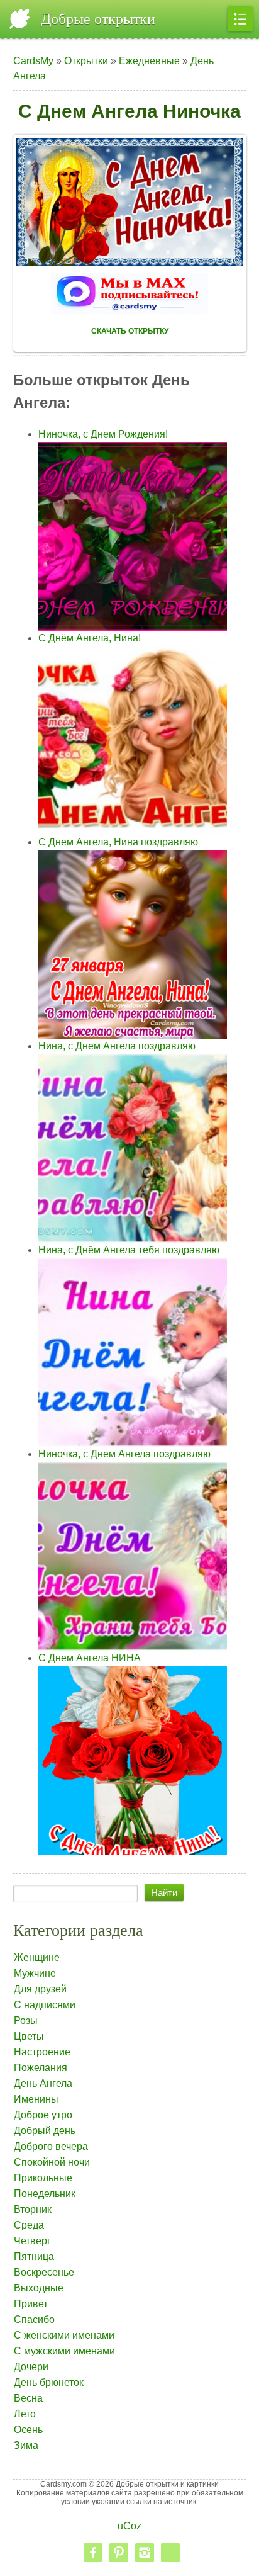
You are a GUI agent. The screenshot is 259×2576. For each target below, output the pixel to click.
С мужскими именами (64, 2351)
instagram (145, 2553)
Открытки (86, 61)
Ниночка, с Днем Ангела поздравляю (124, 1454)
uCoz (129, 2526)
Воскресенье (44, 2272)
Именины (36, 2099)
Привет (31, 2304)
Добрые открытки (98, 19)
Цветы (29, 2036)
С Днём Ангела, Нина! (90, 638)
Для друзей (40, 1989)
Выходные (39, 2288)
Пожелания (41, 2068)
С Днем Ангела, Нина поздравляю (118, 842)
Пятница (34, 2257)
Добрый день (45, 2131)
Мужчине (35, 1973)
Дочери (31, 2367)
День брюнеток (49, 2382)
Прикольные (43, 2178)
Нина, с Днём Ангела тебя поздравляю (129, 1250)
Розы (26, 2020)
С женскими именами (64, 2335)
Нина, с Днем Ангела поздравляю (117, 1046)
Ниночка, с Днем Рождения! (103, 434)
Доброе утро (43, 2115)
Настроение (42, 2052)
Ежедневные (149, 61)
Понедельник (45, 2194)
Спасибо (34, 2319)
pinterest (119, 2553)
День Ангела (43, 2083)
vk (170, 2553)
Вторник (33, 2209)
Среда (29, 2225)
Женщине (37, 1957)
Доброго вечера (51, 2146)
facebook (93, 2553)
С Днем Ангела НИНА (90, 1658)
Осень (28, 2430)
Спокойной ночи (52, 2162)
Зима (26, 2445)
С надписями (45, 2005)
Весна (28, 2398)
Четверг (32, 2241)
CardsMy (33, 61)
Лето (25, 2414)
